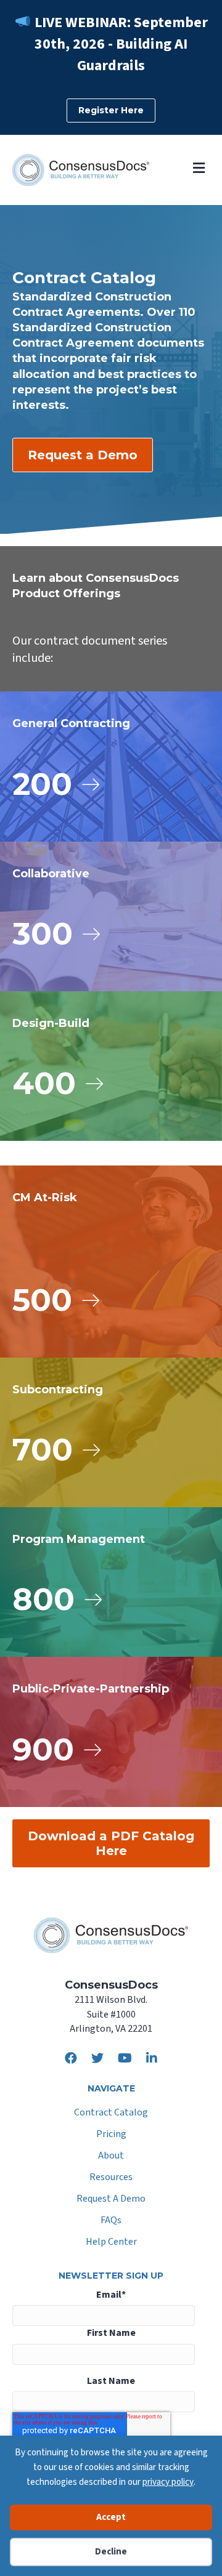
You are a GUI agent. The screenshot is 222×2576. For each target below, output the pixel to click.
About (111, 2156)
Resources (111, 2178)
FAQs (111, 2221)
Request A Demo (111, 2200)
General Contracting (71, 723)
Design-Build (51, 1023)
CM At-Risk (45, 1197)
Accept (111, 2517)
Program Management (79, 1539)
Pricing (111, 2135)
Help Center (111, 2243)
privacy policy (168, 2482)
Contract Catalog (111, 2113)
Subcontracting (58, 1390)
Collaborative (51, 874)
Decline (111, 2552)
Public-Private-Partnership (91, 1689)
